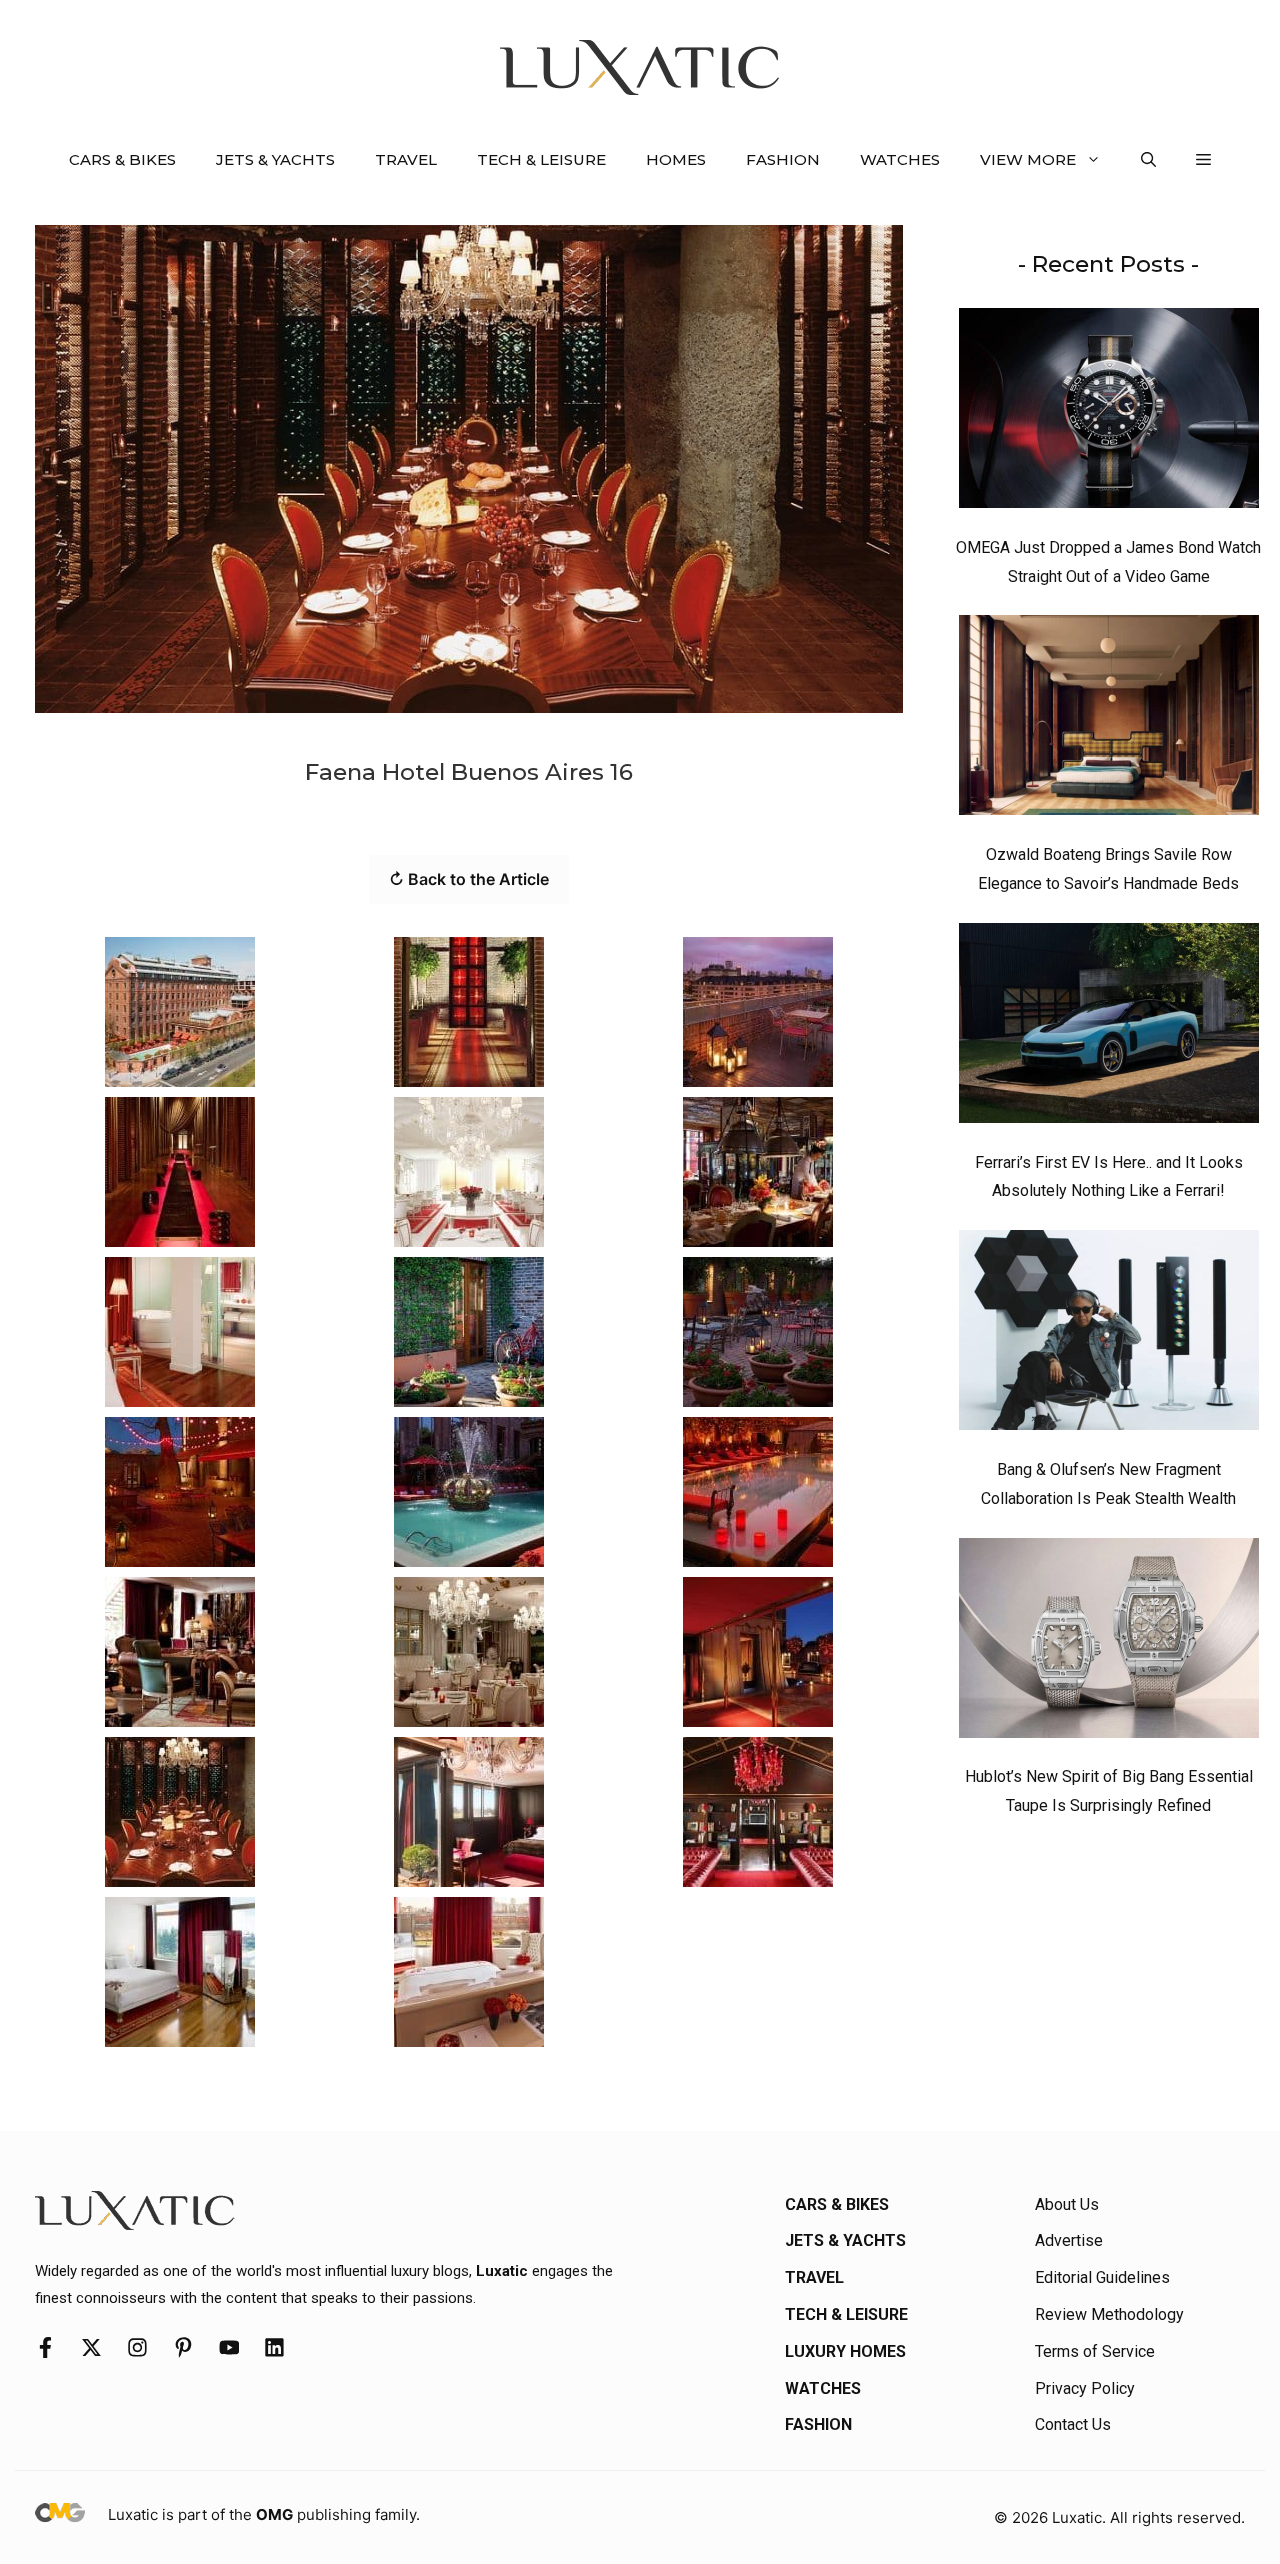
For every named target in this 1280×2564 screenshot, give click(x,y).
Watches (900, 159)
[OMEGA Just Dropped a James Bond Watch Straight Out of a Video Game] (1109, 413)
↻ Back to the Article (469, 879)
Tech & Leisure (541, 159)
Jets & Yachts (275, 159)
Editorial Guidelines (1102, 2277)
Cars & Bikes (122, 159)
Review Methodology (1109, 2314)
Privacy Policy (1085, 2388)
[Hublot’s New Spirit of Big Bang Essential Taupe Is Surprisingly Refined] (1109, 1643)
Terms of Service (1095, 2351)
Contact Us (1073, 2424)
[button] (1148, 160)
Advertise (1069, 2240)
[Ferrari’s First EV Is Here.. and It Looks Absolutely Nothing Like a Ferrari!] (1109, 1028)
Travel (406, 159)
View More (1028, 159)
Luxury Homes (845, 2351)
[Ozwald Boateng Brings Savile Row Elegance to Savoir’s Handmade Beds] (1109, 720)
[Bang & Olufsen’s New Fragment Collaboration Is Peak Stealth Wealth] (1109, 1335)
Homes (676, 159)
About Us (1067, 2204)
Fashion (783, 159)
